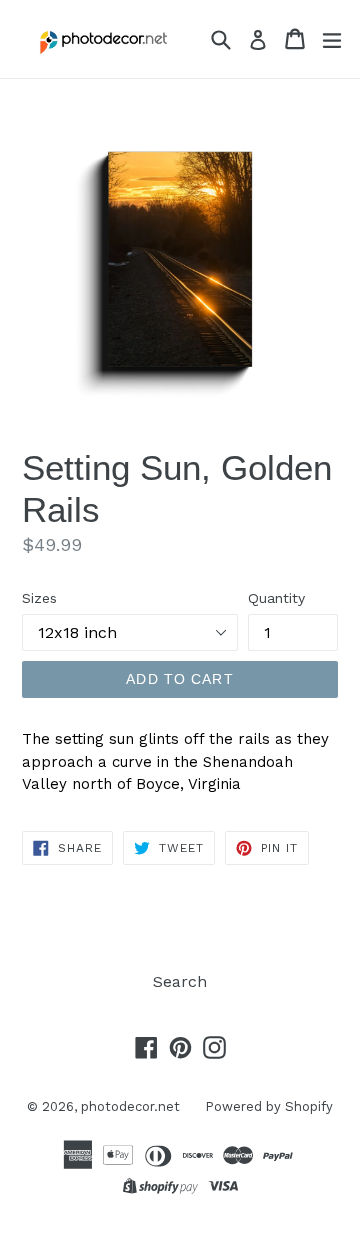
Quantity (276, 598)
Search (180, 981)
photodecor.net (130, 1106)
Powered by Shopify (269, 1106)
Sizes (39, 598)
